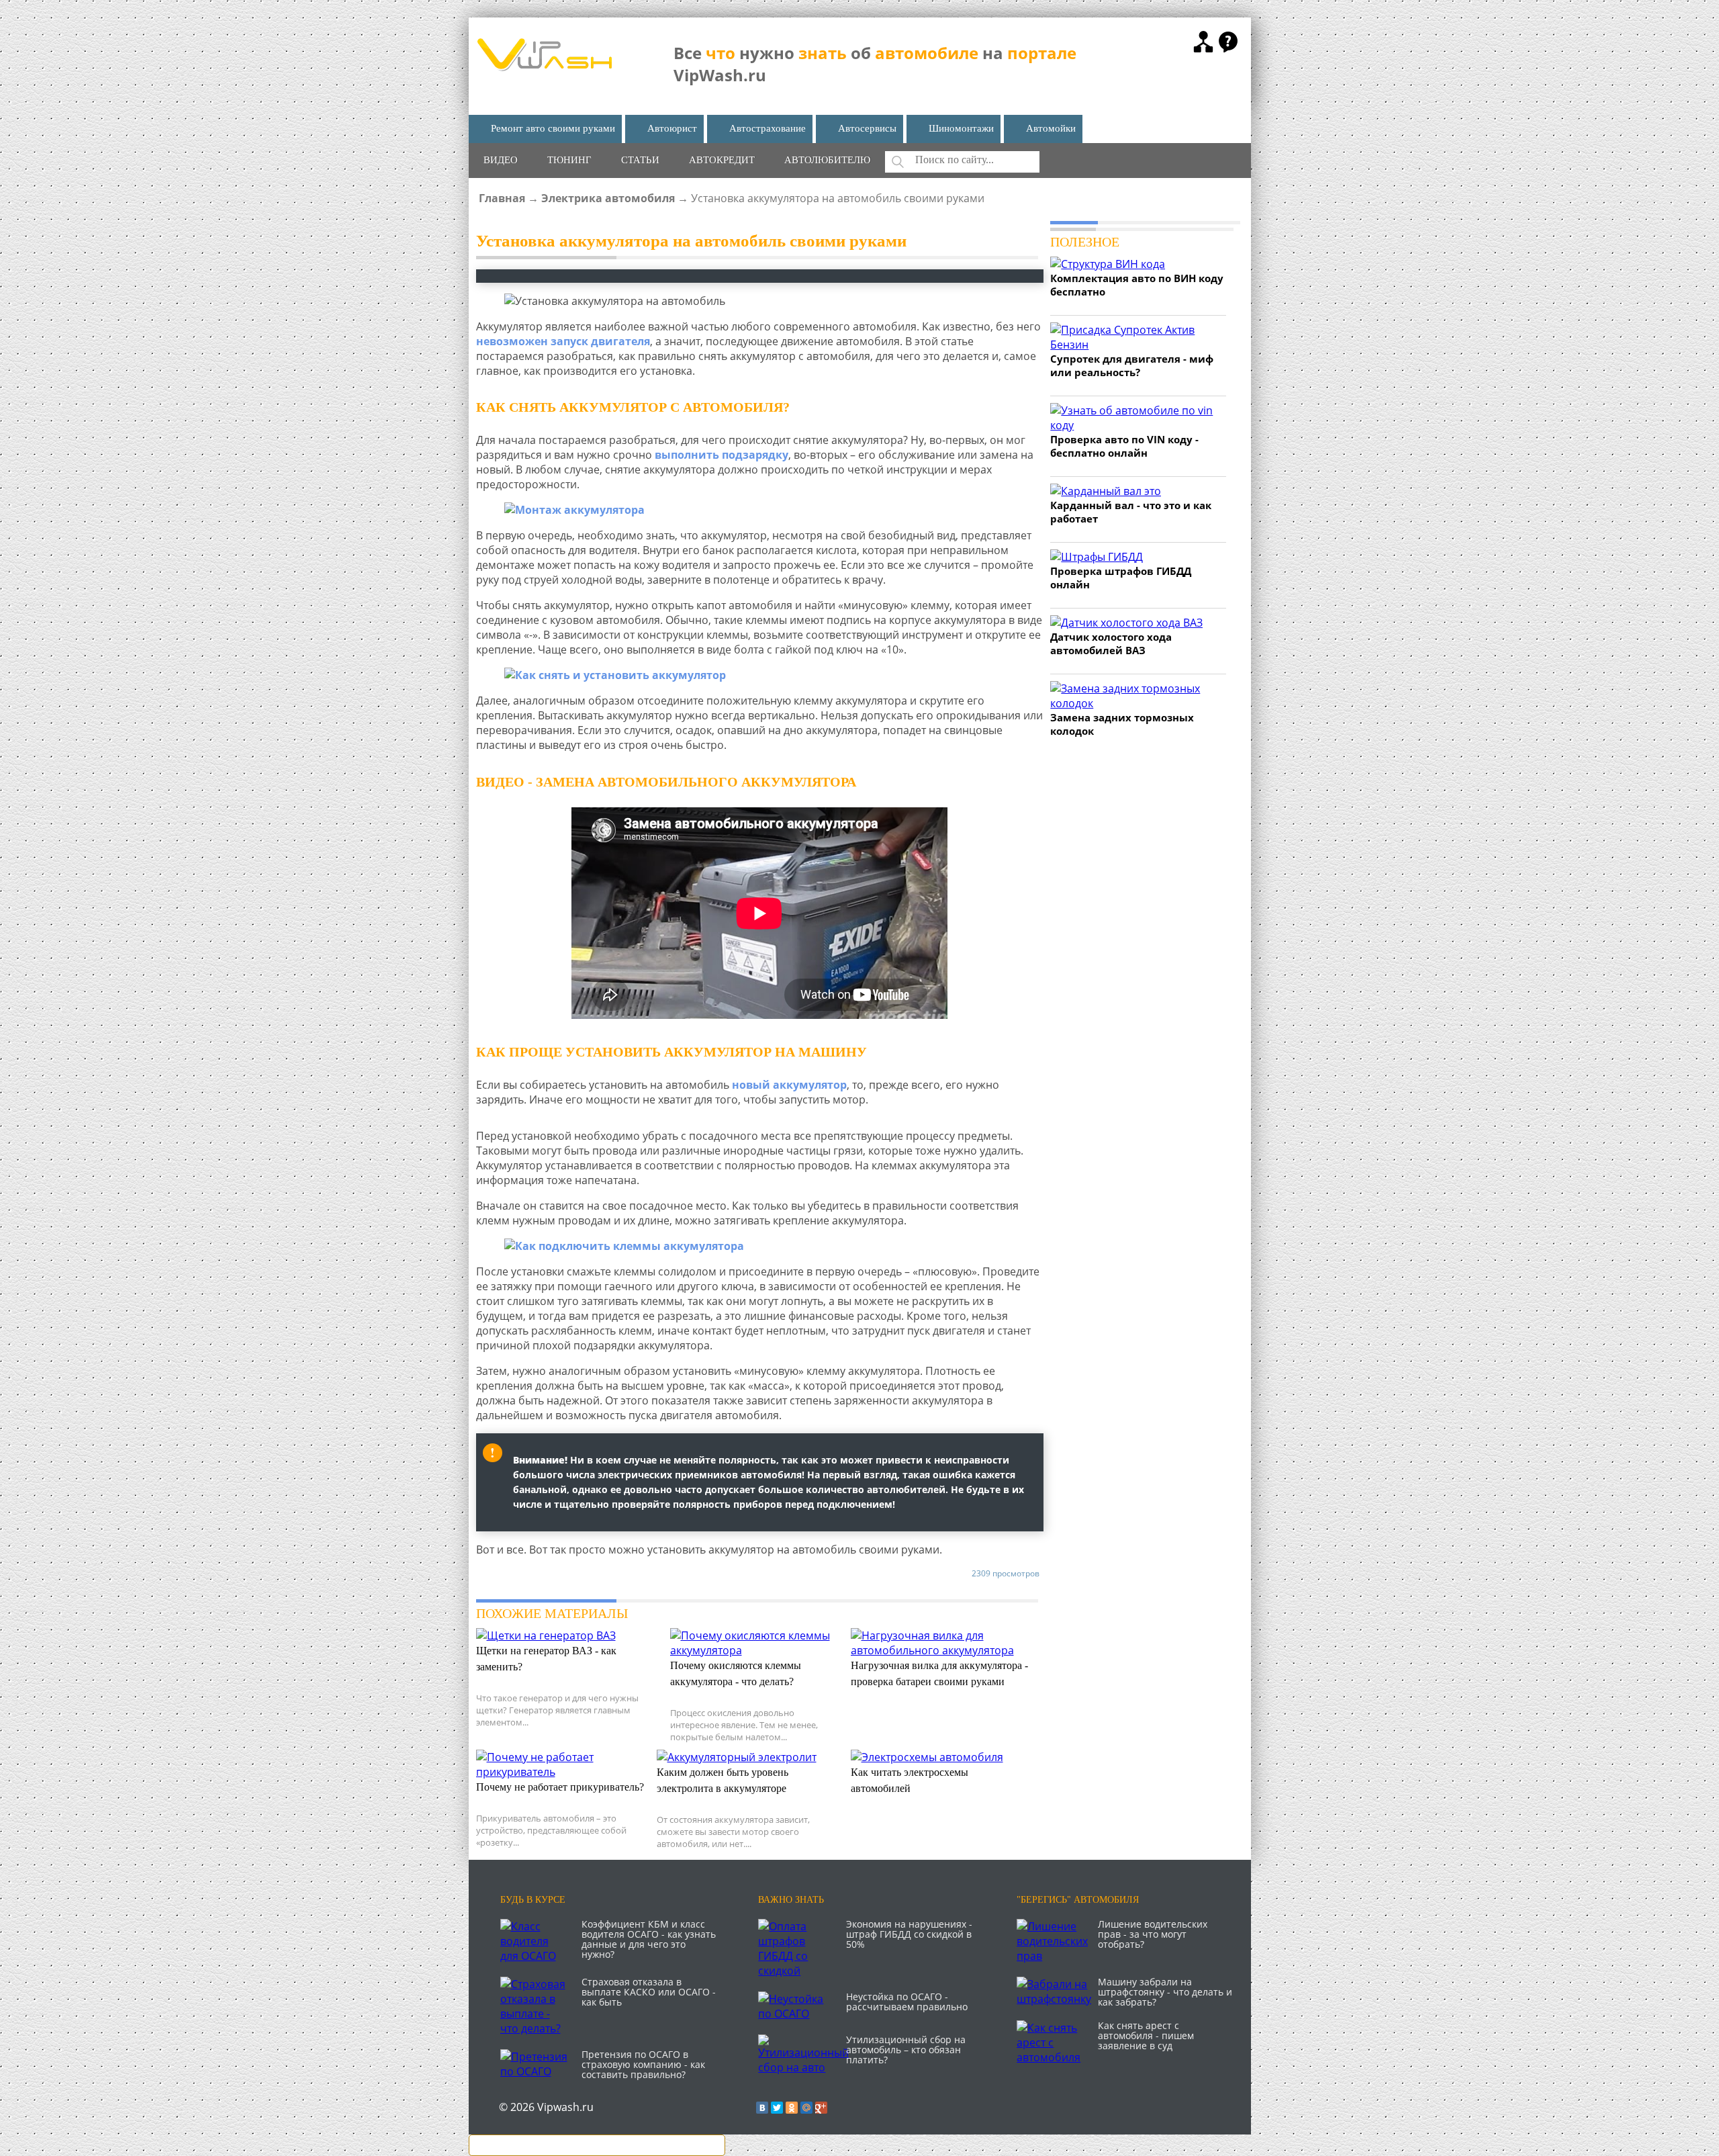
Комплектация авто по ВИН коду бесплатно (1137, 285)
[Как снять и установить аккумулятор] (760, 675)
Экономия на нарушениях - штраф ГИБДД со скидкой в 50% (909, 1934)
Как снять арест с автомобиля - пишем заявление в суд (1146, 2035)
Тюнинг (569, 160)
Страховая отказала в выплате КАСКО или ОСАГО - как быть (649, 1992)
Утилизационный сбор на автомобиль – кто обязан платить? (906, 2050)
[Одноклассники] (792, 2108)
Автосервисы (867, 128)
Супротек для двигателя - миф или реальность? (1132, 365)
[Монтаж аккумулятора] (760, 510)
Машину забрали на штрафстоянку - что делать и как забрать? (1165, 1992)
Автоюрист (672, 128)
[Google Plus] (821, 2108)
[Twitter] (777, 2108)
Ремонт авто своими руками (553, 128)
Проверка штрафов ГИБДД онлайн (1121, 578)
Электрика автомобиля (608, 198)
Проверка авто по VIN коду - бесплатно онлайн (1124, 446)
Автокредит (722, 160)
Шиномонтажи (961, 128)
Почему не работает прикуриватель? (560, 1787)
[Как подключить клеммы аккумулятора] (760, 1246)
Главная (502, 198)
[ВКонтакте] (762, 2108)
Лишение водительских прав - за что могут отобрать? (1153, 1934)
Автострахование (768, 128)
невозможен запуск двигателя (563, 341)
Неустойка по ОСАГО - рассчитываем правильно (907, 2002)
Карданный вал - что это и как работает (1131, 512)
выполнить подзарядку (722, 455)
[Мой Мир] (806, 2108)
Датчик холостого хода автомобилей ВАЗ (1111, 643)
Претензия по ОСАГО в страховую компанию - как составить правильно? (643, 2064)
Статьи (640, 160)
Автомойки (1051, 128)
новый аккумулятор (789, 1085)
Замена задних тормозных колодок (1122, 724)
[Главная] (544, 67)
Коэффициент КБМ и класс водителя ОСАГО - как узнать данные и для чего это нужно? (649, 1939)
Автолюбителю (827, 160)
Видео (501, 160)
